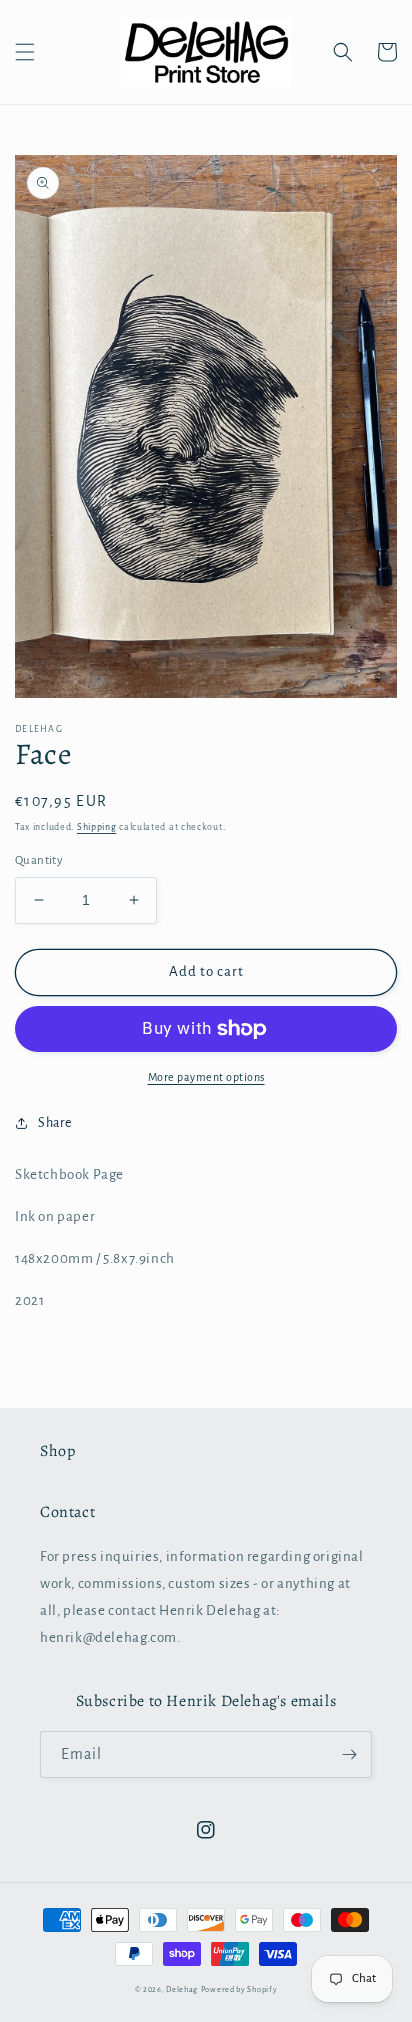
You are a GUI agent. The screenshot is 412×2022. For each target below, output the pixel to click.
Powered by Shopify (239, 1989)
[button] (25, 52)
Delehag (182, 1989)
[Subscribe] (349, 1754)
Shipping (97, 827)
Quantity (39, 860)
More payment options (206, 1077)
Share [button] (55, 1123)
